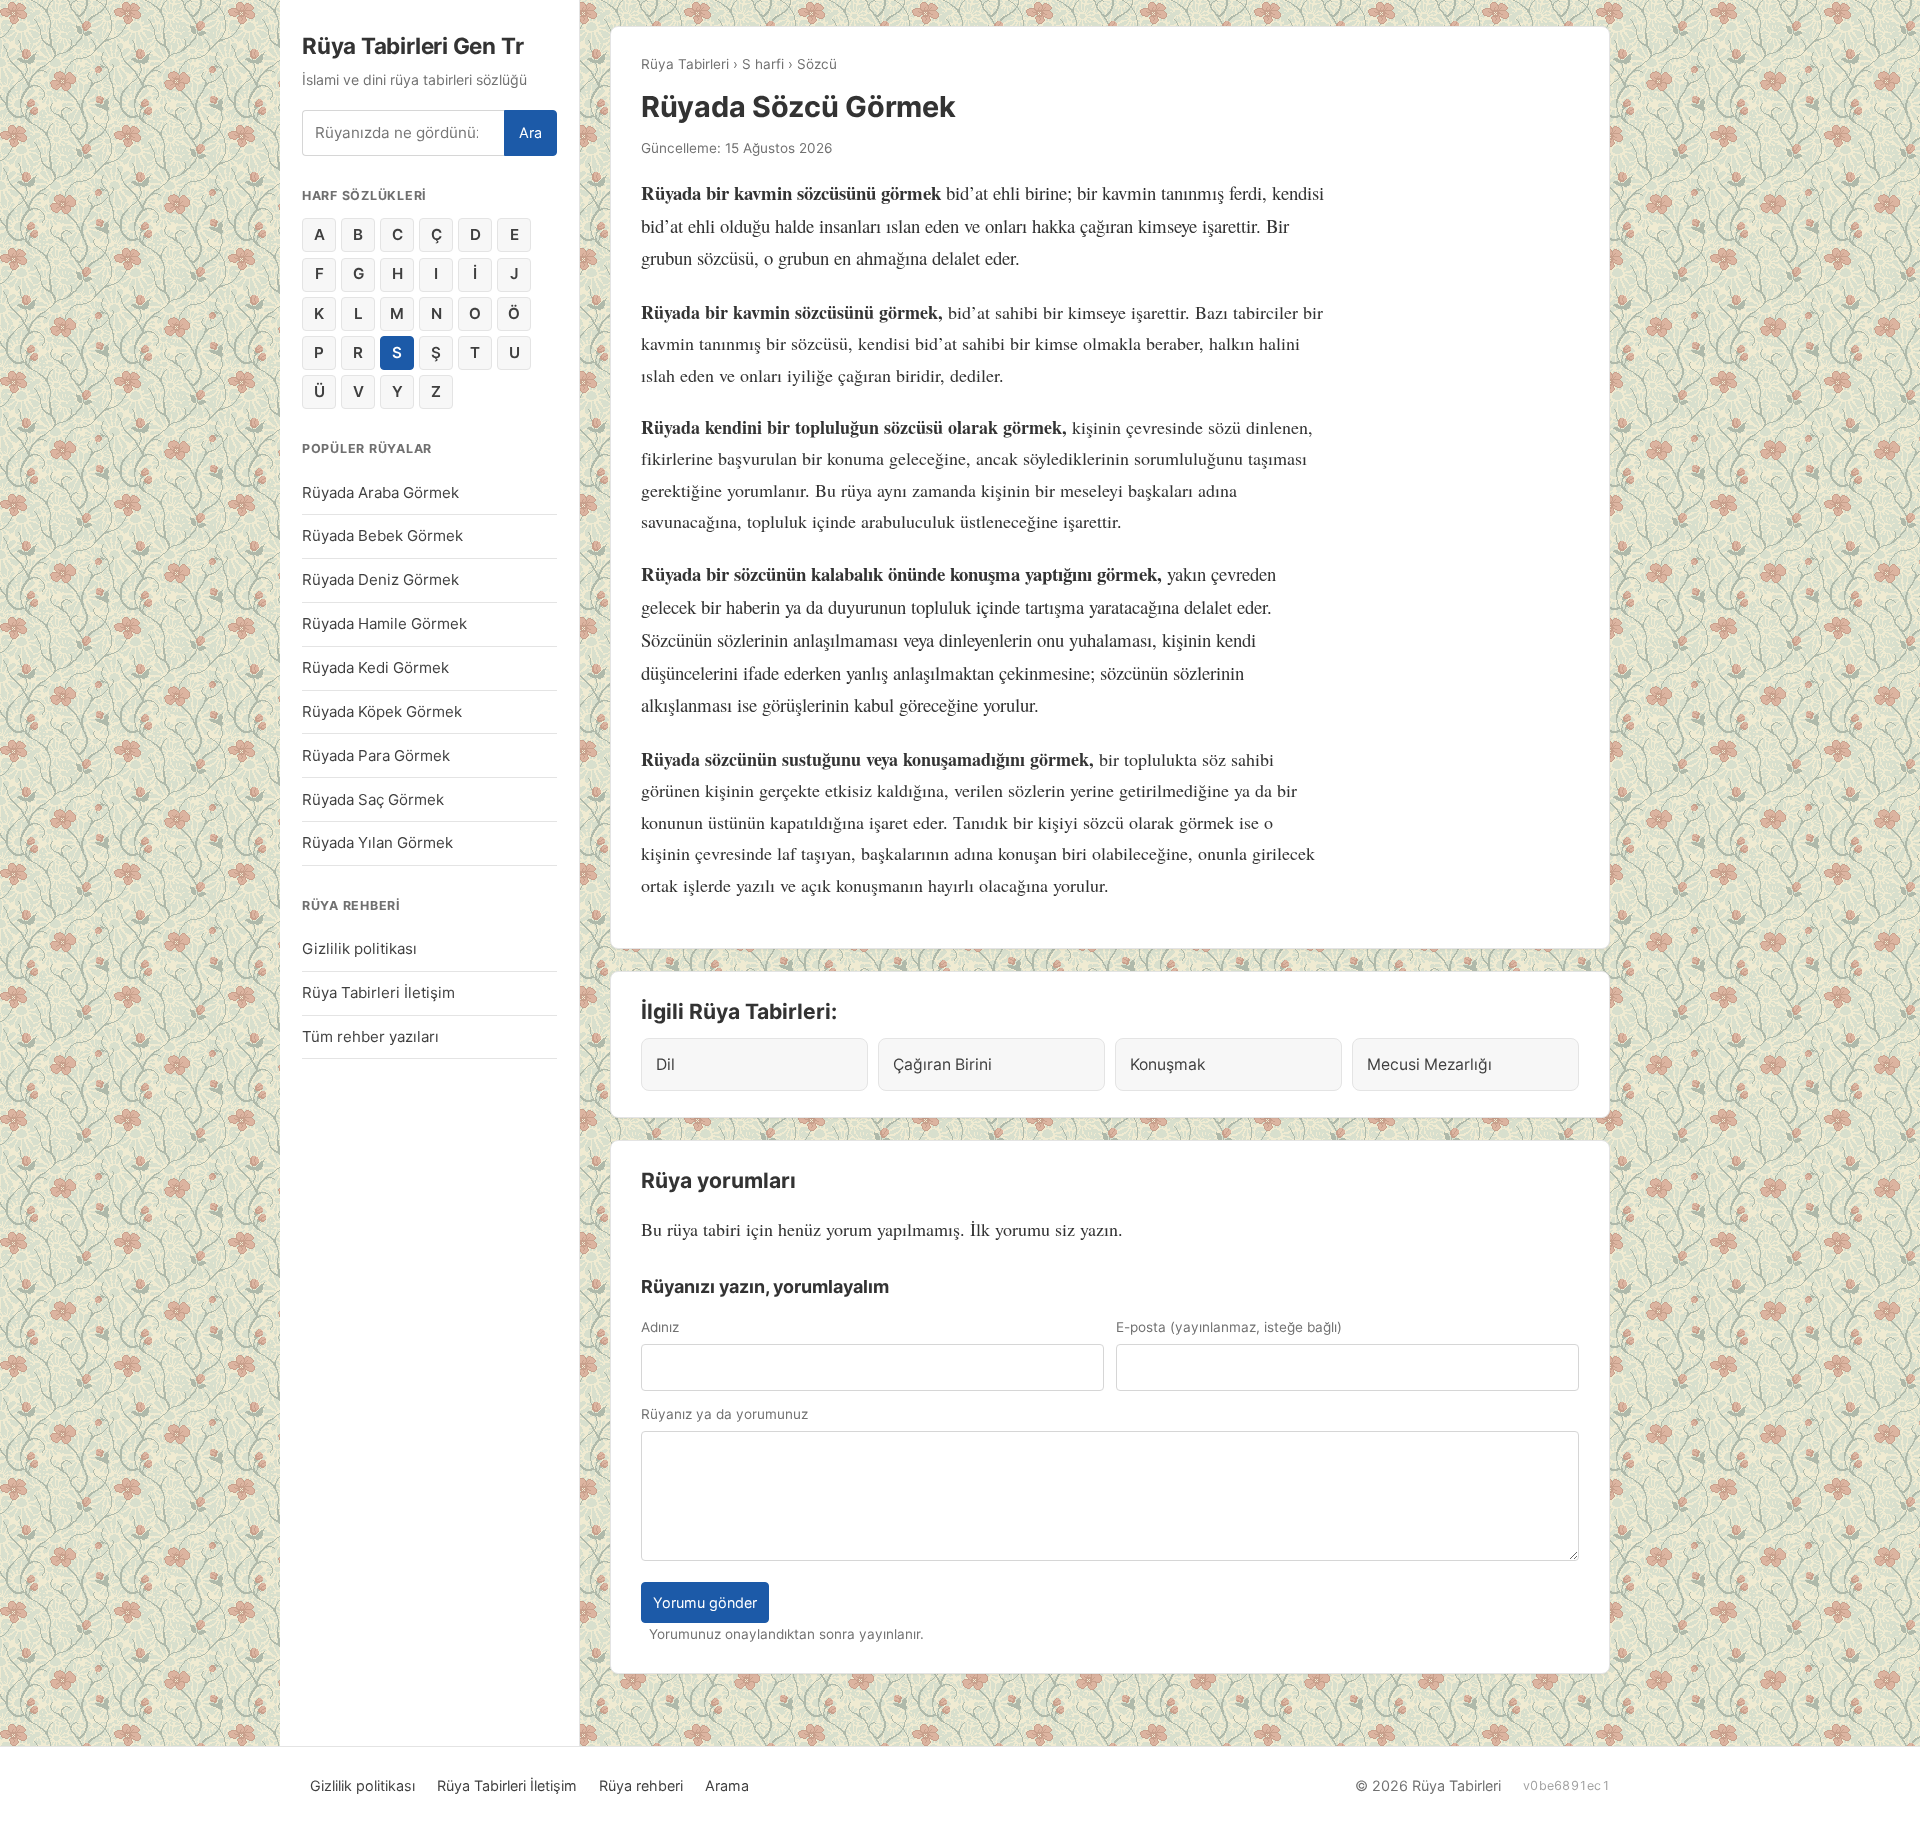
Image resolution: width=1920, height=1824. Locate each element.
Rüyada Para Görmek (376, 755)
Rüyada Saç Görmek (373, 799)
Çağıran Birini (942, 1064)
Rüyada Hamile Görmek (384, 623)
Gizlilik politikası (359, 948)
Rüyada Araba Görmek (380, 492)
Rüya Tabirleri (685, 64)
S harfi (763, 64)
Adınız (660, 1327)
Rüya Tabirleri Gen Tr (412, 45)
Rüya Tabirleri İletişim (378, 992)
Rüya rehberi (641, 1785)
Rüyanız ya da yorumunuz (724, 1414)
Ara (530, 132)
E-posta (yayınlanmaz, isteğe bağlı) (1229, 1327)
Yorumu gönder (705, 1602)
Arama (727, 1785)
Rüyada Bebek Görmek (382, 535)
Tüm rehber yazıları (370, 1036)
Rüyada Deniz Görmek (380, 579)
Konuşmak (1168, 1064)
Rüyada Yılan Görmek (377, 842)
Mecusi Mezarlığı (1429, 1064)
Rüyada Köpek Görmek (382, 711)
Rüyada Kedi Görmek (375, 667)
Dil (665, 1064)
